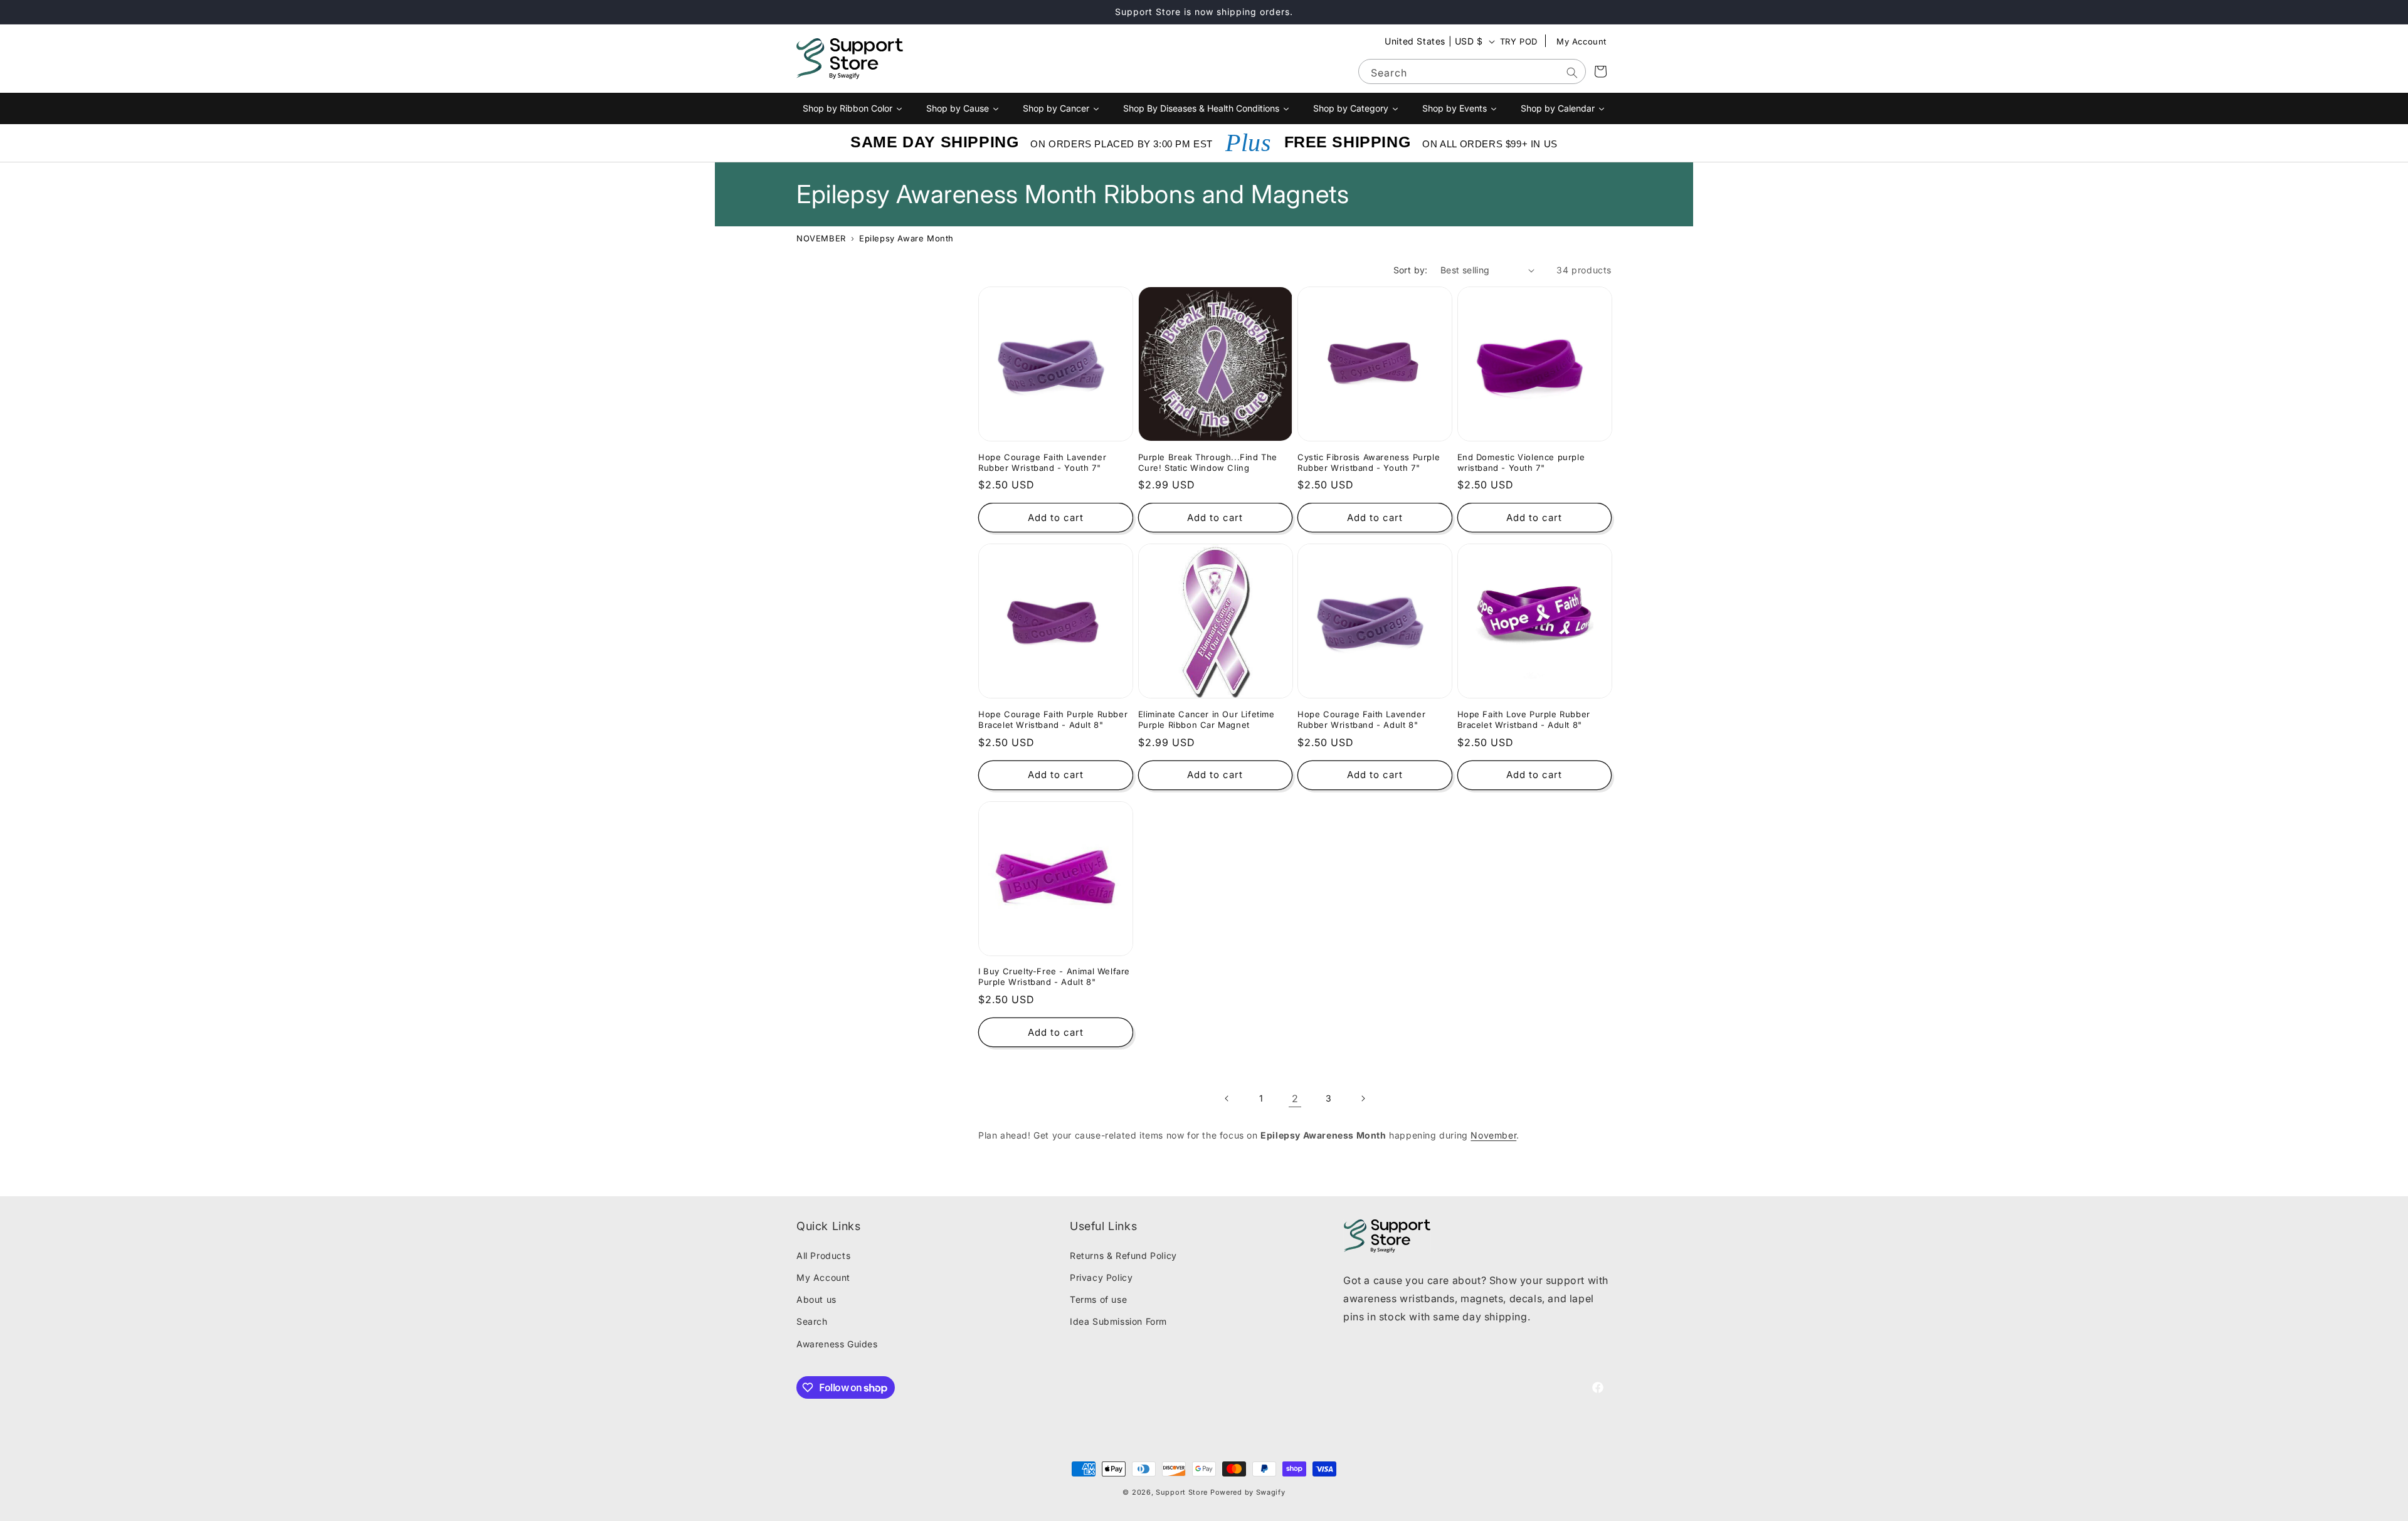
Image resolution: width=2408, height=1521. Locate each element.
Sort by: (1411, 270)
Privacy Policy (1101, 1277)
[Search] (1572, 73)
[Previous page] (1227, 1098)
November (1493, 1135)
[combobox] (1472, 71)
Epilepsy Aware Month (906, 238)
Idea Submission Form (1118, 1321)
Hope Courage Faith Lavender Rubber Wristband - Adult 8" (1361, 719)
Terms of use (1098, 1299)
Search (812, 1321)
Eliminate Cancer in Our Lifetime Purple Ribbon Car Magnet (1207, 719)
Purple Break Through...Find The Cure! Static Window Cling (1208, 462)
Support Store (1182, 1492)
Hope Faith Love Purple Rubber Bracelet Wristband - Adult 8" (1524, 719)
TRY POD (1519, 41)
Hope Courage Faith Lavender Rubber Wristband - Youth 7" (1042, 462)
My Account (1582, 41)
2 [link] (1295, 1098)
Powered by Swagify (1248, 1492)
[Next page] (1363, 1098)
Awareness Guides (837, 1344)
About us (816, 1299)
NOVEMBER (821, 238)
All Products (823, 1255)
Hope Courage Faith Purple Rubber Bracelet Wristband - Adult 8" (1053, 719)
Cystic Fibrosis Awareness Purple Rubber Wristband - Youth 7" (1369, 462)
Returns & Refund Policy (1123, 1255)
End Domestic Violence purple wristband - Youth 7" (1521, 462)
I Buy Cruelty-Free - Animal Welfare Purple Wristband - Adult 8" (1054, 976)
